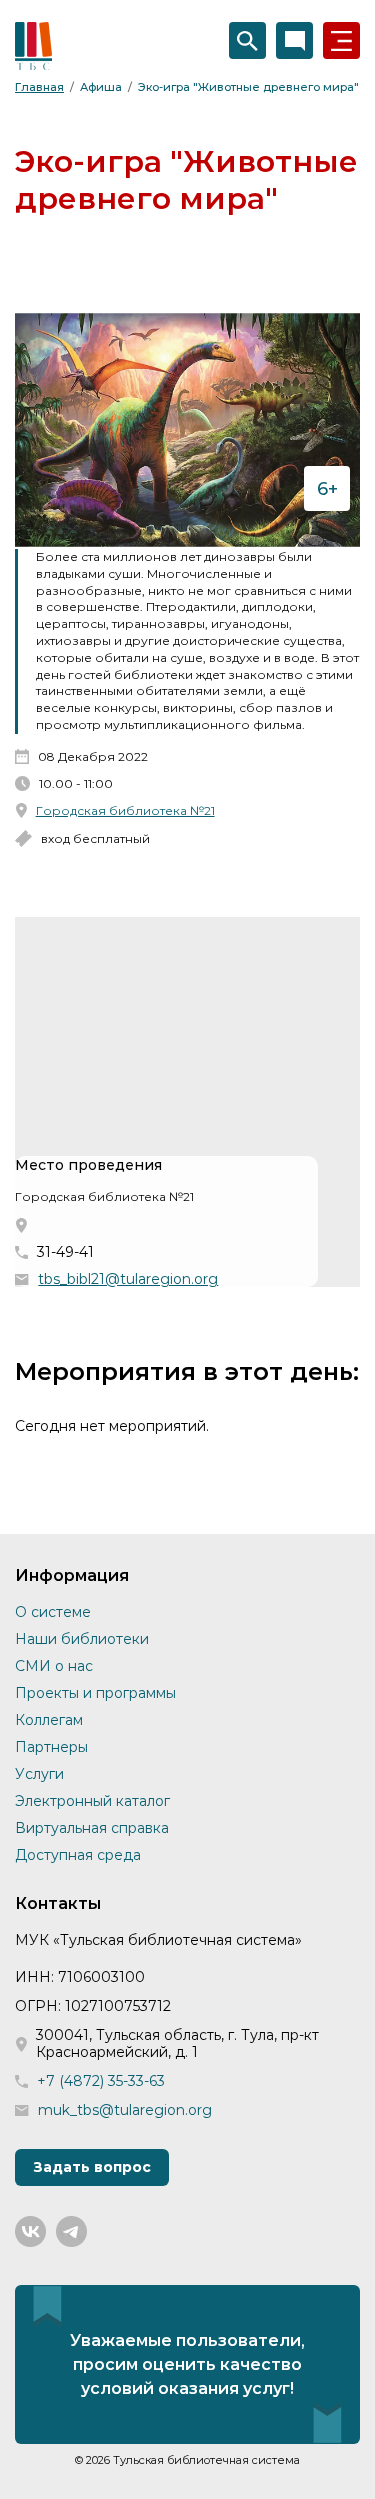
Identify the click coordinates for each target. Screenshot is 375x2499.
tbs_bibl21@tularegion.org (128, 1279)
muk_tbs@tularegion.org (125, 2110)
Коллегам (49, 1720)
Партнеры (51, 1747)
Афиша (101, 87)
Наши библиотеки (82, 1639)
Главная (39, 87)
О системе (53, 1612)
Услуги (39, 1774)
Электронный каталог (92, 1801)
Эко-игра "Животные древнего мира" (248, 87)
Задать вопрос (92, 2167)
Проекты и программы (95, 1693)
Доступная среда (78, 1855)
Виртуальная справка (92, 1828)
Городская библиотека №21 (125, 810)
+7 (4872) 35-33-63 (101, 2081)
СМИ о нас (54, 1666)
